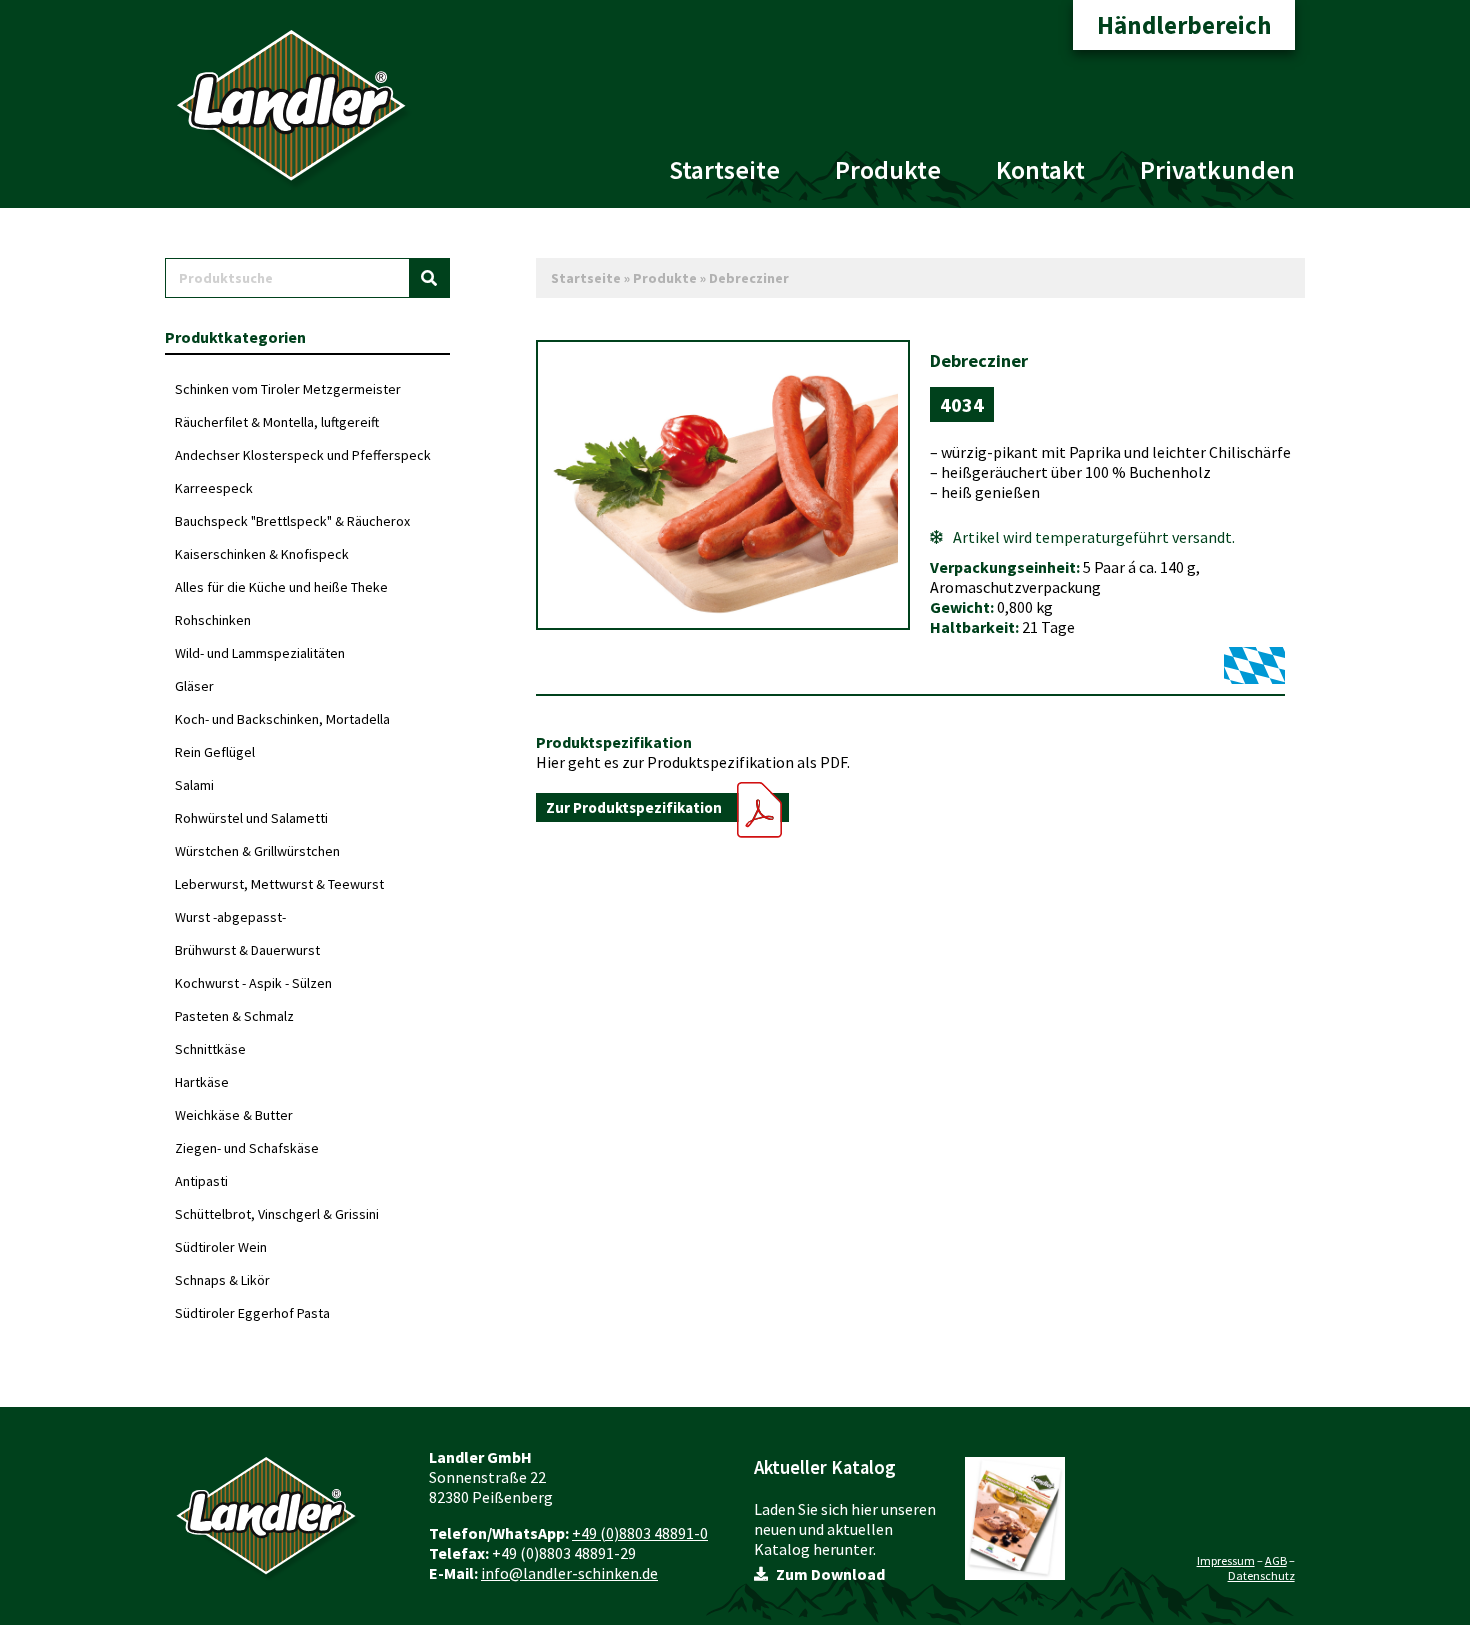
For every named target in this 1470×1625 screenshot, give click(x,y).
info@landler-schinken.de (569, 1573)
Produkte (888, 169)
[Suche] (429, 278)
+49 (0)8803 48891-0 (640, 1533)
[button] (662, 807)
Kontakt (1040, 169)
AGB (1276, 1560)
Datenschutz (1261, 1575)
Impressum (1226, 1560)
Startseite (724, 169)
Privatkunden (1217, 169)
